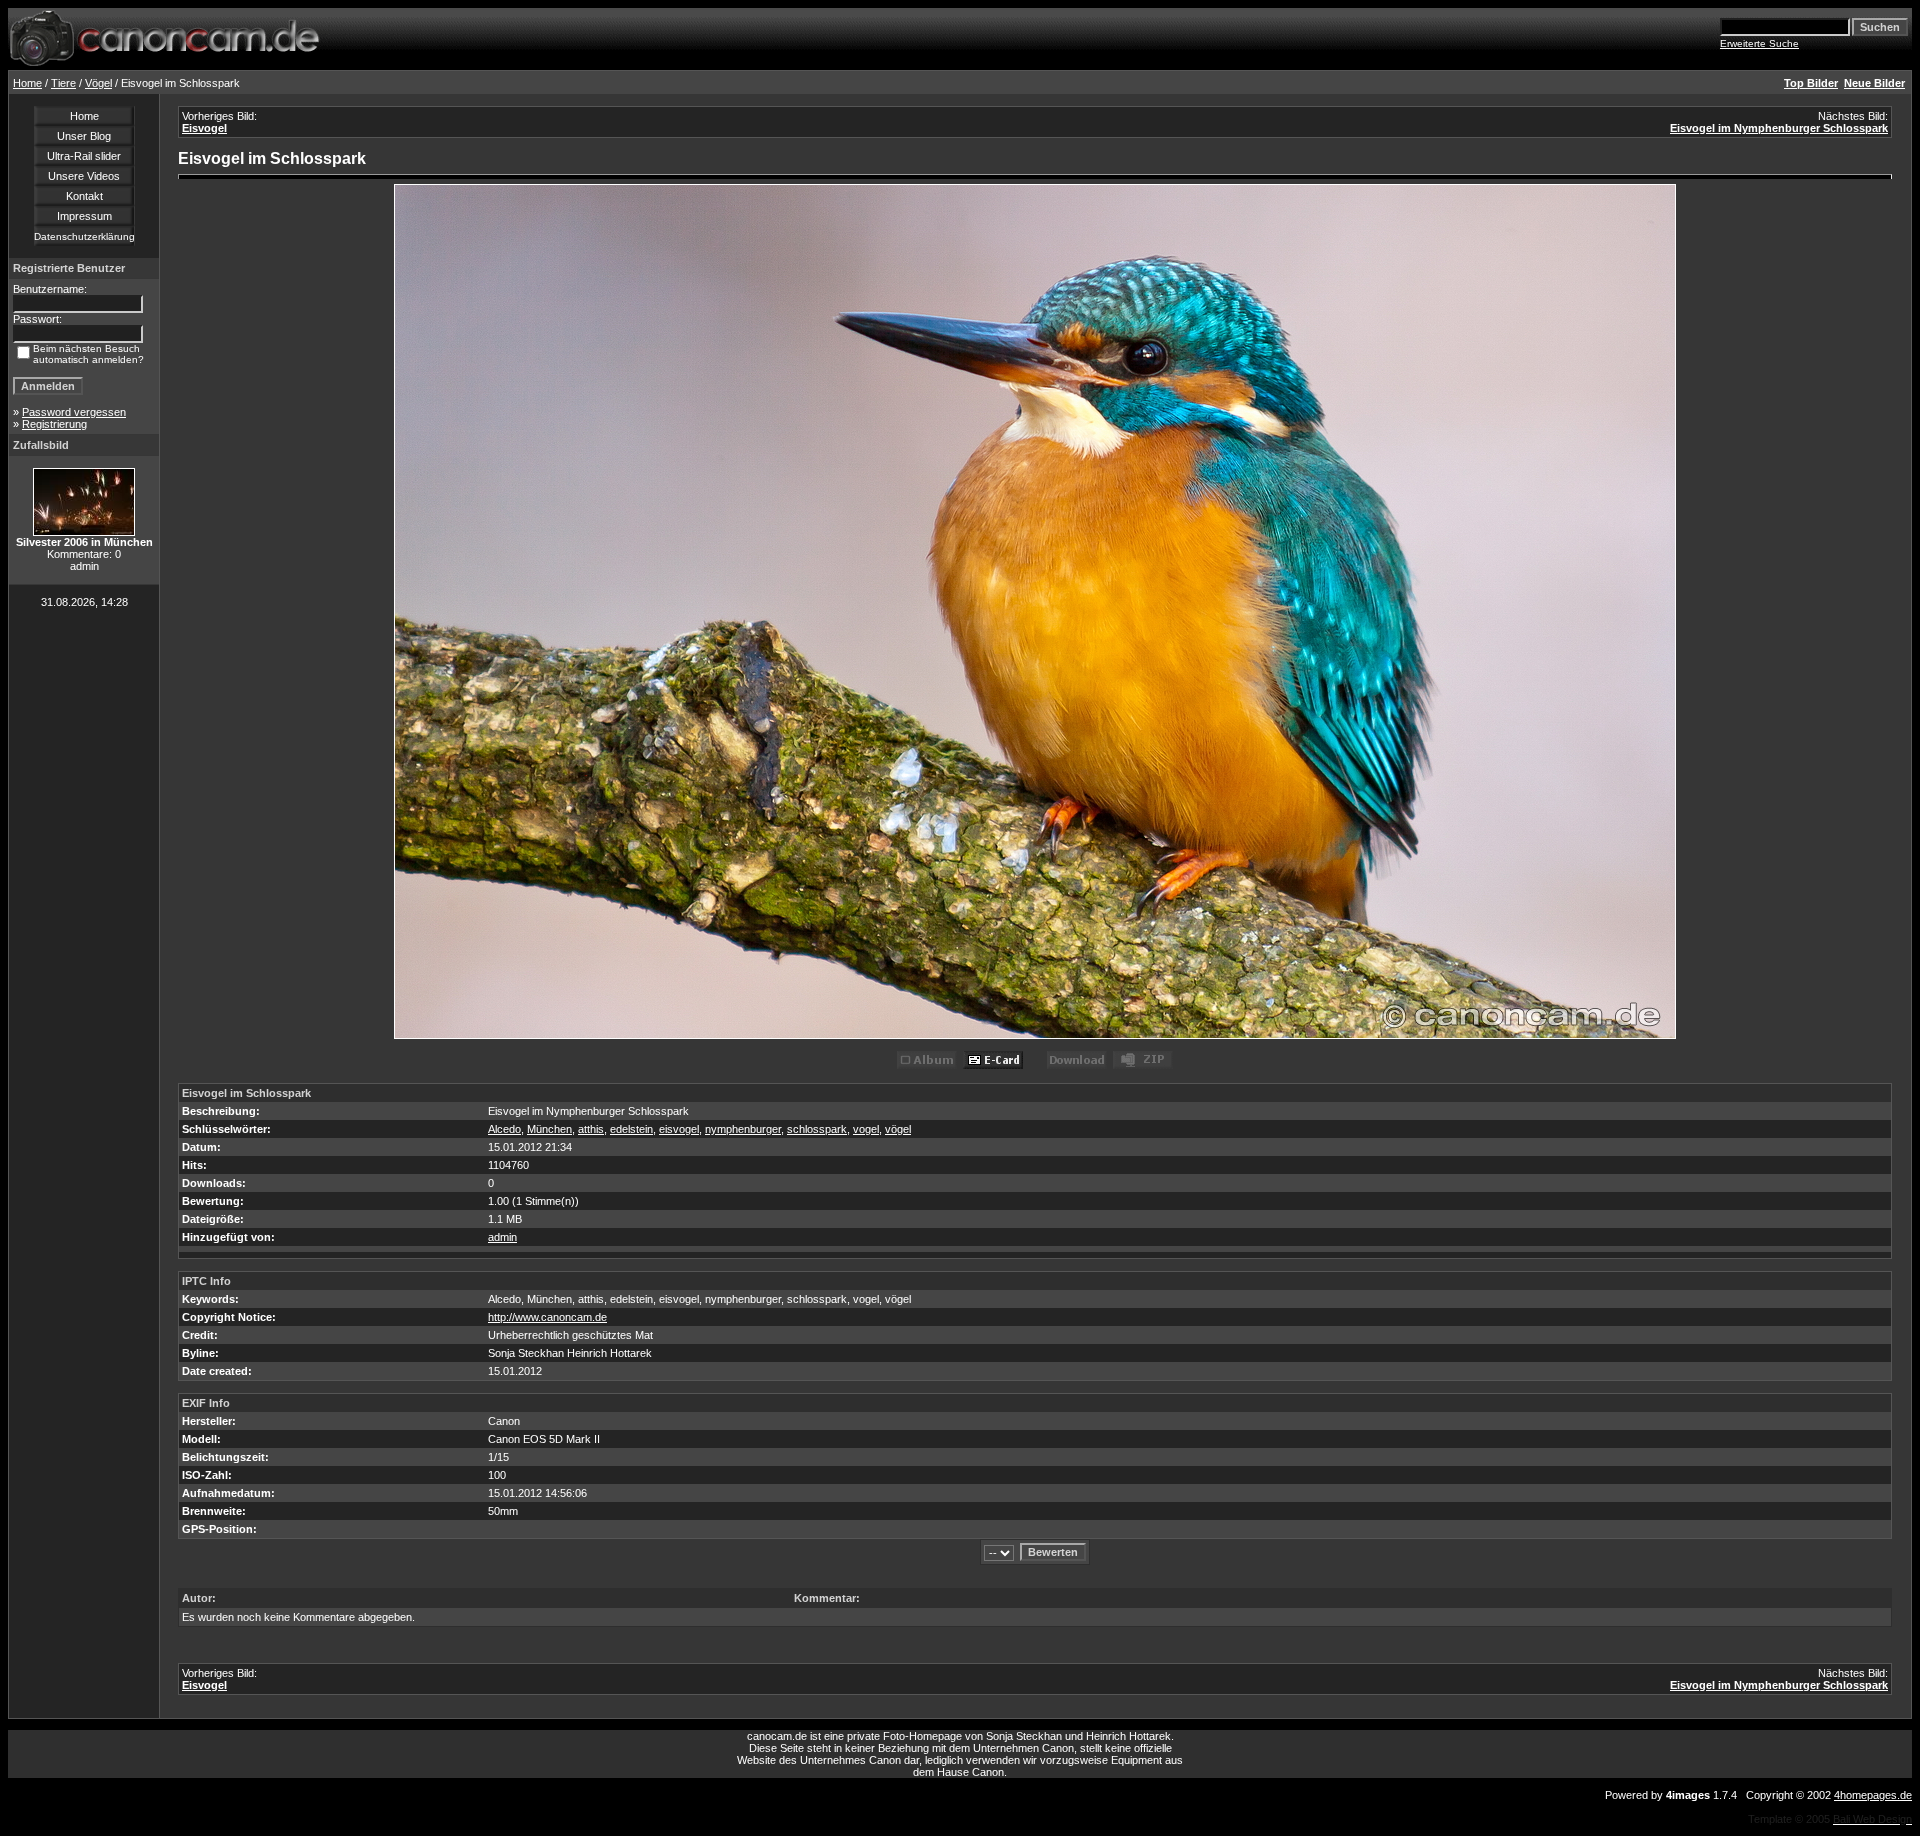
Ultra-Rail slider (84, 156)
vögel (898, 1129)
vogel (866, 1129)
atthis (591, 1129)
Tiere (63, 83)
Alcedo (504, 1129)
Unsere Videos (84, 176)
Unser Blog (84, 136)
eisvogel (679, 1129)
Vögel (98, 83)
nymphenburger (743, 1129)
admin (502, 1237)
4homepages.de (1873, 1795)
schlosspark (817, 1129)
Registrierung (54, 424)
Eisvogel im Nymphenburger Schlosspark (1779, 128)
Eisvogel (204, 128)
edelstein (631, 1129)
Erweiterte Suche (1759, 43)
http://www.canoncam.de (547, 1317)
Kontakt (84, 196)
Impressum (84, 216)
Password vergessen (74, 412)
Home (27, 83)
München (549, 1129)
